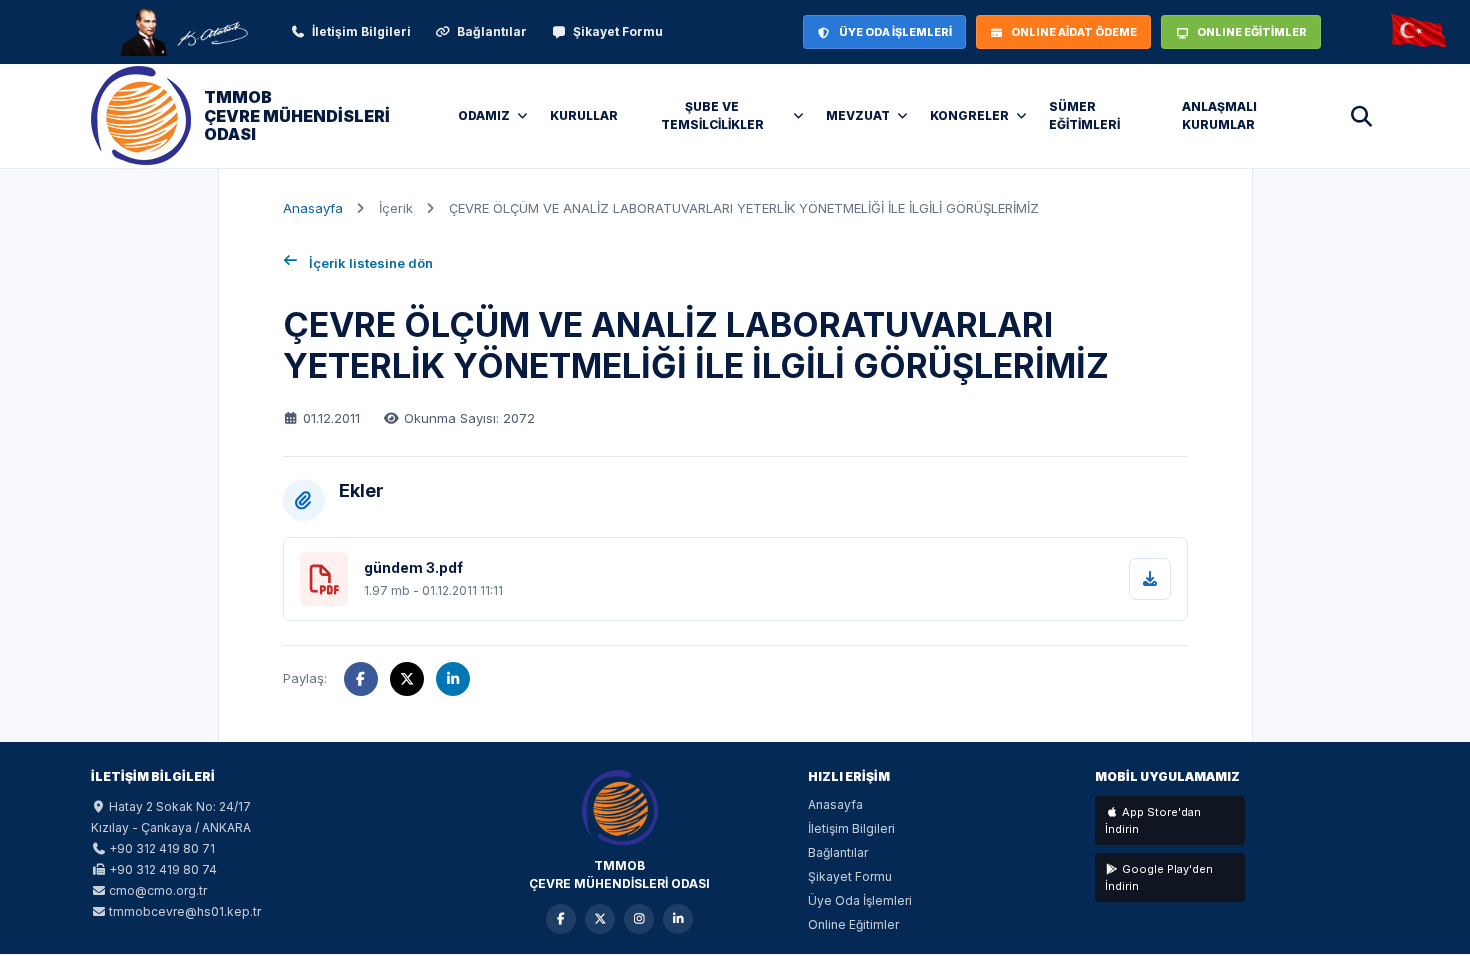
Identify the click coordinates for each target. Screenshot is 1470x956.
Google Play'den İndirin (1159, 877)
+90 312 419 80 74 (163, 869)
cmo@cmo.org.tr (158, 890)
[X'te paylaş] (407, 679)
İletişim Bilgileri (361, 31)
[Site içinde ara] (1361, 116)
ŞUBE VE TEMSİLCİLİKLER (712, 115)
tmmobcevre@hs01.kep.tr (185, 911)
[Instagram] (639, 919)
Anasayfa (313, 208)
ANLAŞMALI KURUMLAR (1219, 115)
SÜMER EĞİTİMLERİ (1084, 115)
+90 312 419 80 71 (162, 848)
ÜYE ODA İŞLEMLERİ (895, 32)
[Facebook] (561, 919)
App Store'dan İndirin (1153, 820)
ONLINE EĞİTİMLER (1252, 32)
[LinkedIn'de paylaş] (453, 679)
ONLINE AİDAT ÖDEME (1074, 32)
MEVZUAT (858, 115)
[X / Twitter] (600, 919)
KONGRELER (969, 115)
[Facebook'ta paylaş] (361, 679)
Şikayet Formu (618, 31)
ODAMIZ (484, 115)
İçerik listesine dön (371, 263)
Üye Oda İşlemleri (860, 900)
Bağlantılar (492, 31)
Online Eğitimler (853, 924)
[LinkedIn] (678, 919)
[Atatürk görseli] (183, 32)
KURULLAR (584, 115)
